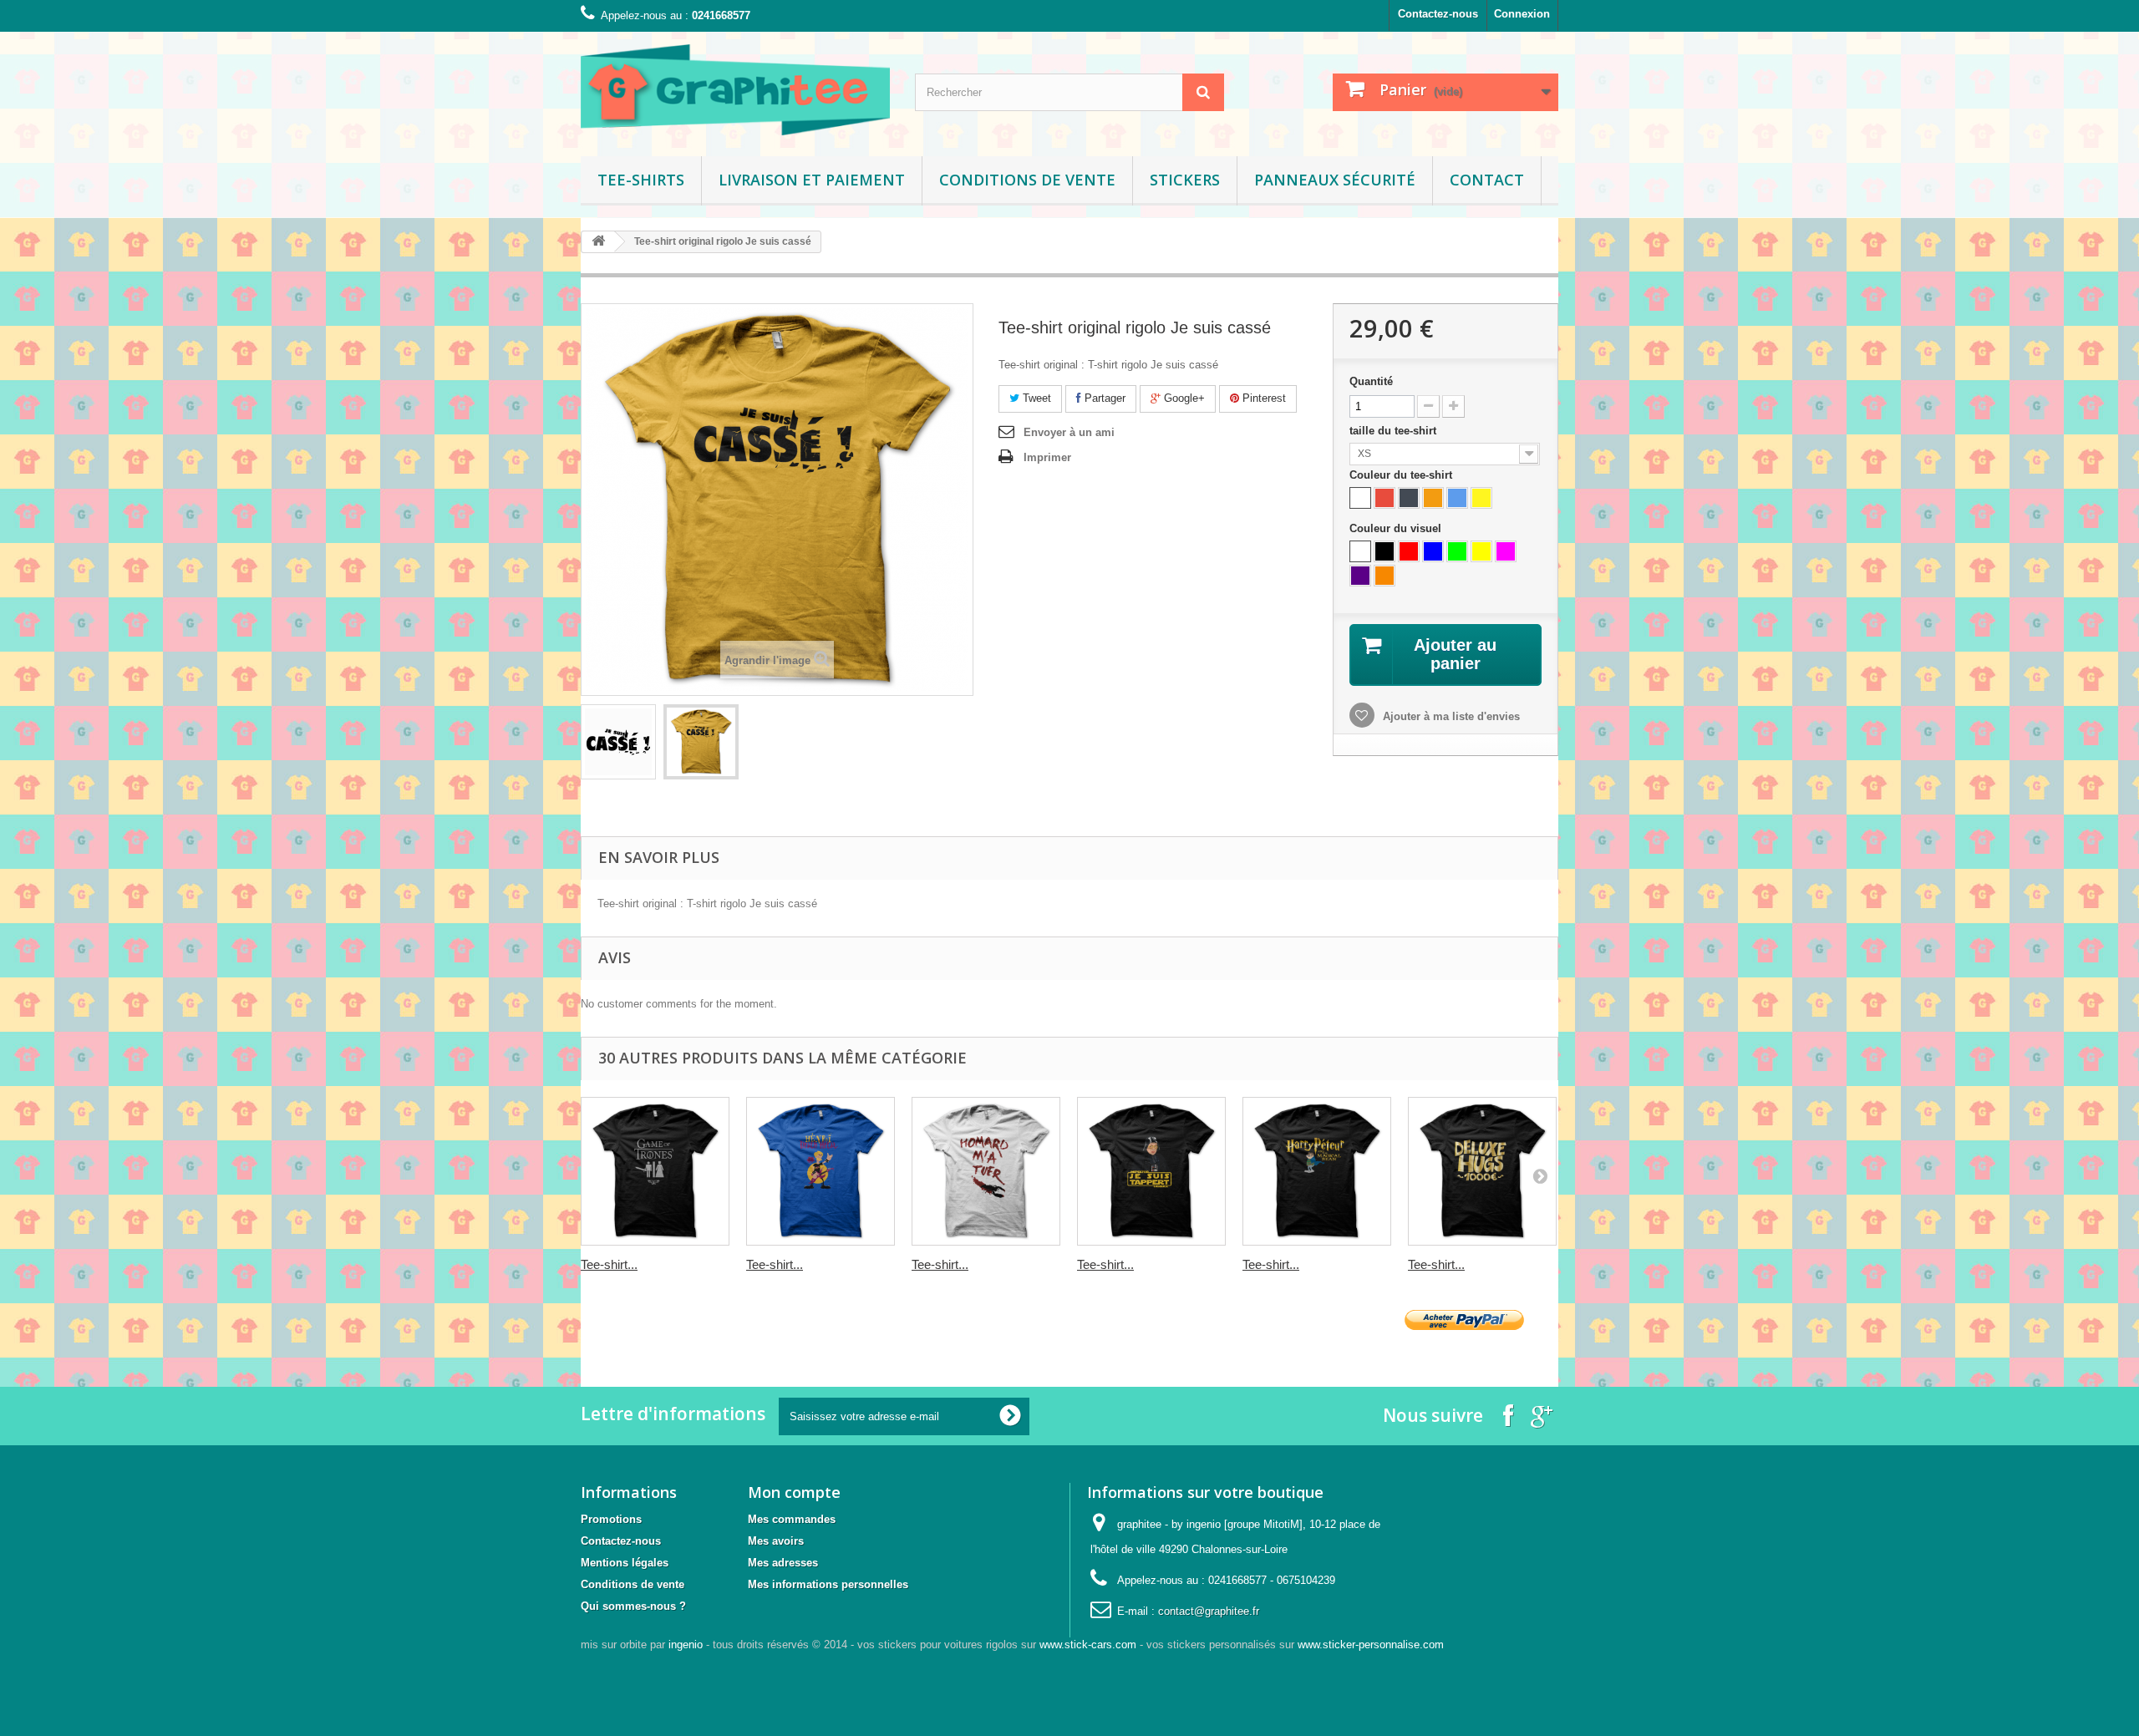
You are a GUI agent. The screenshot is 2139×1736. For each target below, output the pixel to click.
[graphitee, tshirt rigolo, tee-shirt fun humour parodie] (735, 90)
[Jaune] (1481, 498)
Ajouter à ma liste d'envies (1450, 716)
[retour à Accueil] (598, 242)
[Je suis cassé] (618, 742)
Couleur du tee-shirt (1402, 475)
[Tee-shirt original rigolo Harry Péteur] (1317, 1171)
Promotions (611, 1519)
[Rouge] (1385, 498)
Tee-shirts (641, 180)
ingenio (686, 1645)
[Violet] (1360, 576)
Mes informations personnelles (828, 1584)
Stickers (1185, 180)
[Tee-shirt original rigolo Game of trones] (655, 1171)
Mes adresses (783, 1563)
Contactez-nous (1438, 14)
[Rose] (1506, 551)
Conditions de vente (1027, 180)
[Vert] (1457, 551)
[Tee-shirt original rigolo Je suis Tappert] (1151, 1171)
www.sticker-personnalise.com (1371, 1645)
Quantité (1371, 381)
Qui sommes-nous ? (633, 1606)
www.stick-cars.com (1088, 1645)
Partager (1103, 398)
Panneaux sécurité (1335, 180)
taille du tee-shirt (1395, 431)
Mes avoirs (776, 1541)
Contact (1487, 180)
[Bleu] (1457, 498)
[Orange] (1433, 498)
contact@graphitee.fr (1209, 1611)
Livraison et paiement (812, 180)
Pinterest (1263, 398)
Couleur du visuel (1397, 528)
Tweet (1035, 398)
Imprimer (1047, 457)
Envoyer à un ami (1069, 432)
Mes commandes (792, 1519)
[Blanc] (1360, 498)
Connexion (1522, 14)
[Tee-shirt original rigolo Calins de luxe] (1482, 1171)
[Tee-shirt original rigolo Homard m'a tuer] (986, 1171)
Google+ (1183, 398)
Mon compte (794, 1492)
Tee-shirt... (609, 1264)
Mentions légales (625, 1563)
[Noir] (1409, 498)
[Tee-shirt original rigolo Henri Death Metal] (821, 1171)
